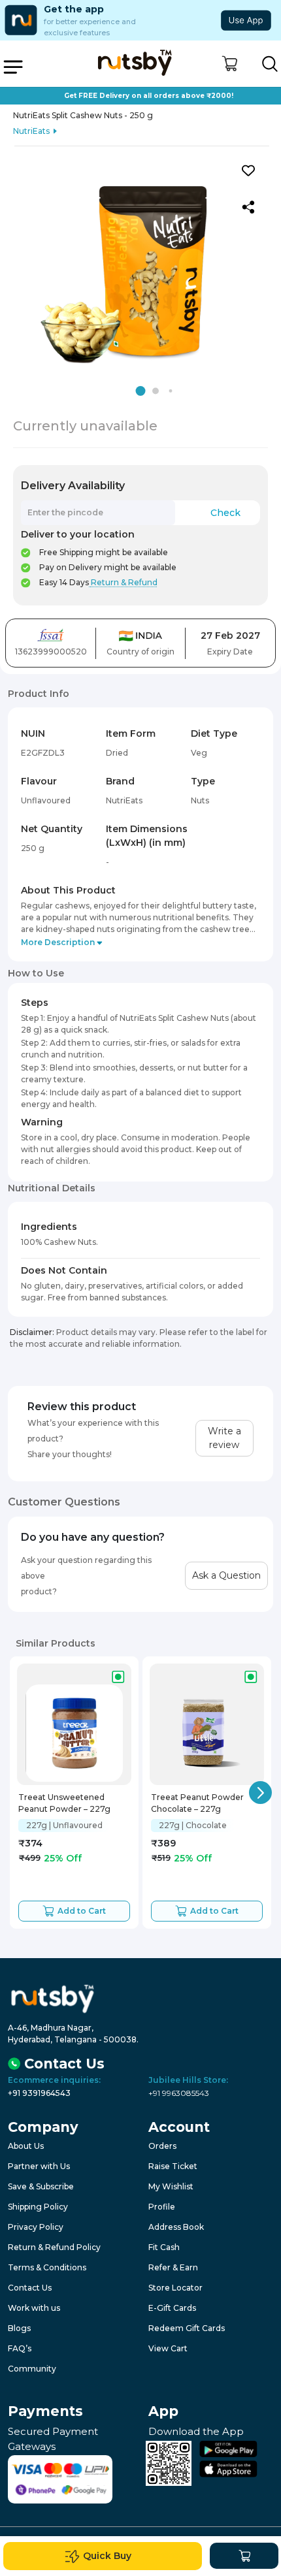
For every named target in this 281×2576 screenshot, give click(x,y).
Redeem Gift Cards (187, 2328)
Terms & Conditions (47, 2267)
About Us (26, 2146)
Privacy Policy (36, 2227)
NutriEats (31, 131)
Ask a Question (226, 1575)
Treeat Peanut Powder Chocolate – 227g (197, 1803)
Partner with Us (39, 2166)
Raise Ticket (173, 2166)
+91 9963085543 (179, 2093)
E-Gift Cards (172, 2308)
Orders (162, 2146)
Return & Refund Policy (54, 2247)
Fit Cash (164, 2247)
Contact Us (30, 2288)
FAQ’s (20, 2348)
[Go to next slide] (260, 1793)
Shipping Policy (38, 2207)
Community (32, 2369)
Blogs (19, 2328)
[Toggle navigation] (13, 67)
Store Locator (175, 2288)
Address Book (176, 2227)
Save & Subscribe (41, 2186)
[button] (230, 64)
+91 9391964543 (39, 2093)
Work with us (34, 2308)
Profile (162, 2207)
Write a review (224, 1438)
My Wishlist (171, 2186)
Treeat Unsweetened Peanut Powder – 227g (64, 1803)
